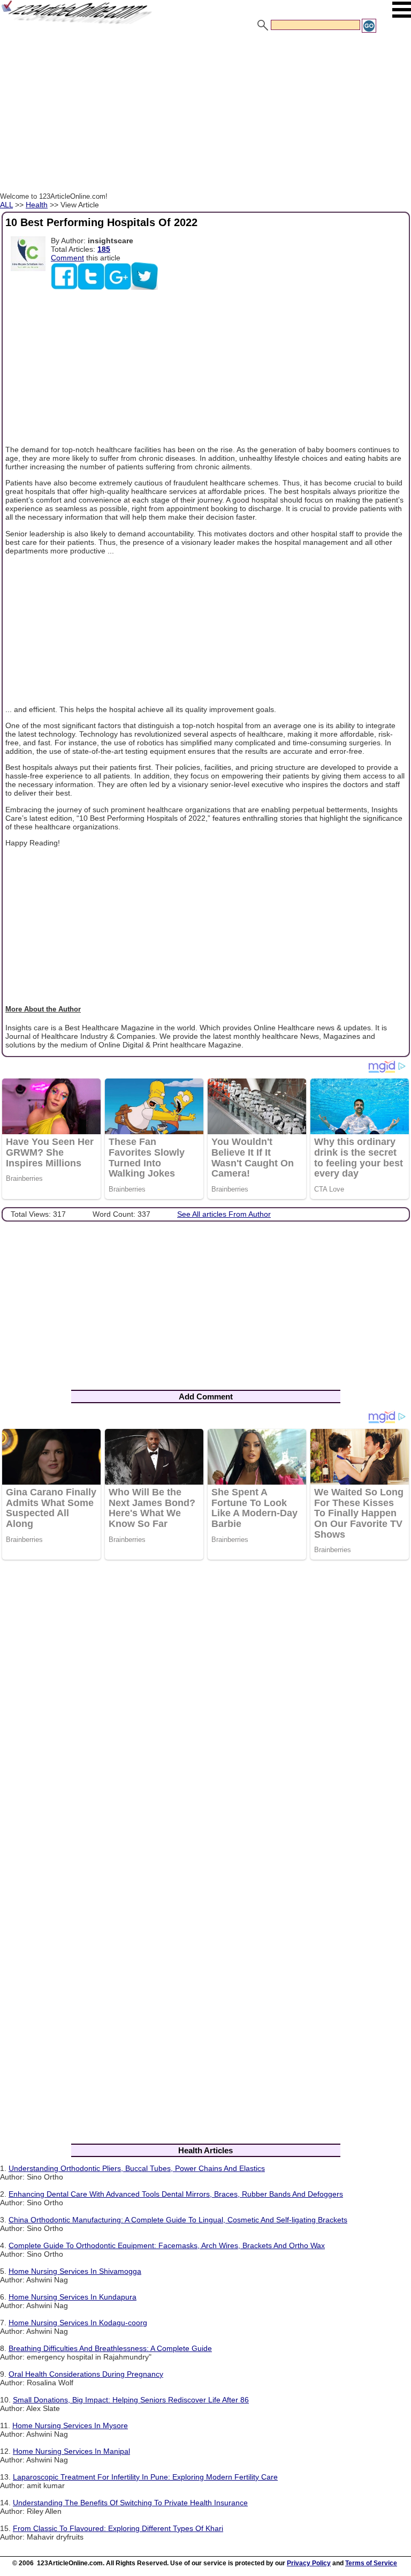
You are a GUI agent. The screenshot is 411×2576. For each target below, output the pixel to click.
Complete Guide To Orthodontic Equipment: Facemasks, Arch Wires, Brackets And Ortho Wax (167, 2245)
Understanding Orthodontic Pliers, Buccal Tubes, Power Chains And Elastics (137, 2168)
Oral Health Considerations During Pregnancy (86, 2374)
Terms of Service (371, 2563)
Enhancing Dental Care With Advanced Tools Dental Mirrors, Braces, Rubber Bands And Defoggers (176, 2194)
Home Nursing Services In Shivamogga (75, 2271)
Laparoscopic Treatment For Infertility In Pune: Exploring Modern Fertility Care (145, 2477)
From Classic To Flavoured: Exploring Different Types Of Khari (118, 2528)
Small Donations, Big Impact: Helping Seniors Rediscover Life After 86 (131, 2400)
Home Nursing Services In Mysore (70, 2425)
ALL (6, 205)
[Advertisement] (205, 114)
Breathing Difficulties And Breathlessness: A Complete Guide (110, 2348)
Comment (67, 258)
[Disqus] (205, 1708)
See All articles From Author (224, 1214)
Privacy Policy (309, 2563)
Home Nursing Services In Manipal (71, 2451)
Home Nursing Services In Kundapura (73, 2297)
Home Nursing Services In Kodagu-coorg (78, 2323)
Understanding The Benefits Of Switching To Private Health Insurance (130, 2503)
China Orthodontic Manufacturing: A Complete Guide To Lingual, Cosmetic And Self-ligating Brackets (178, 2220)
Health (37, 205)
